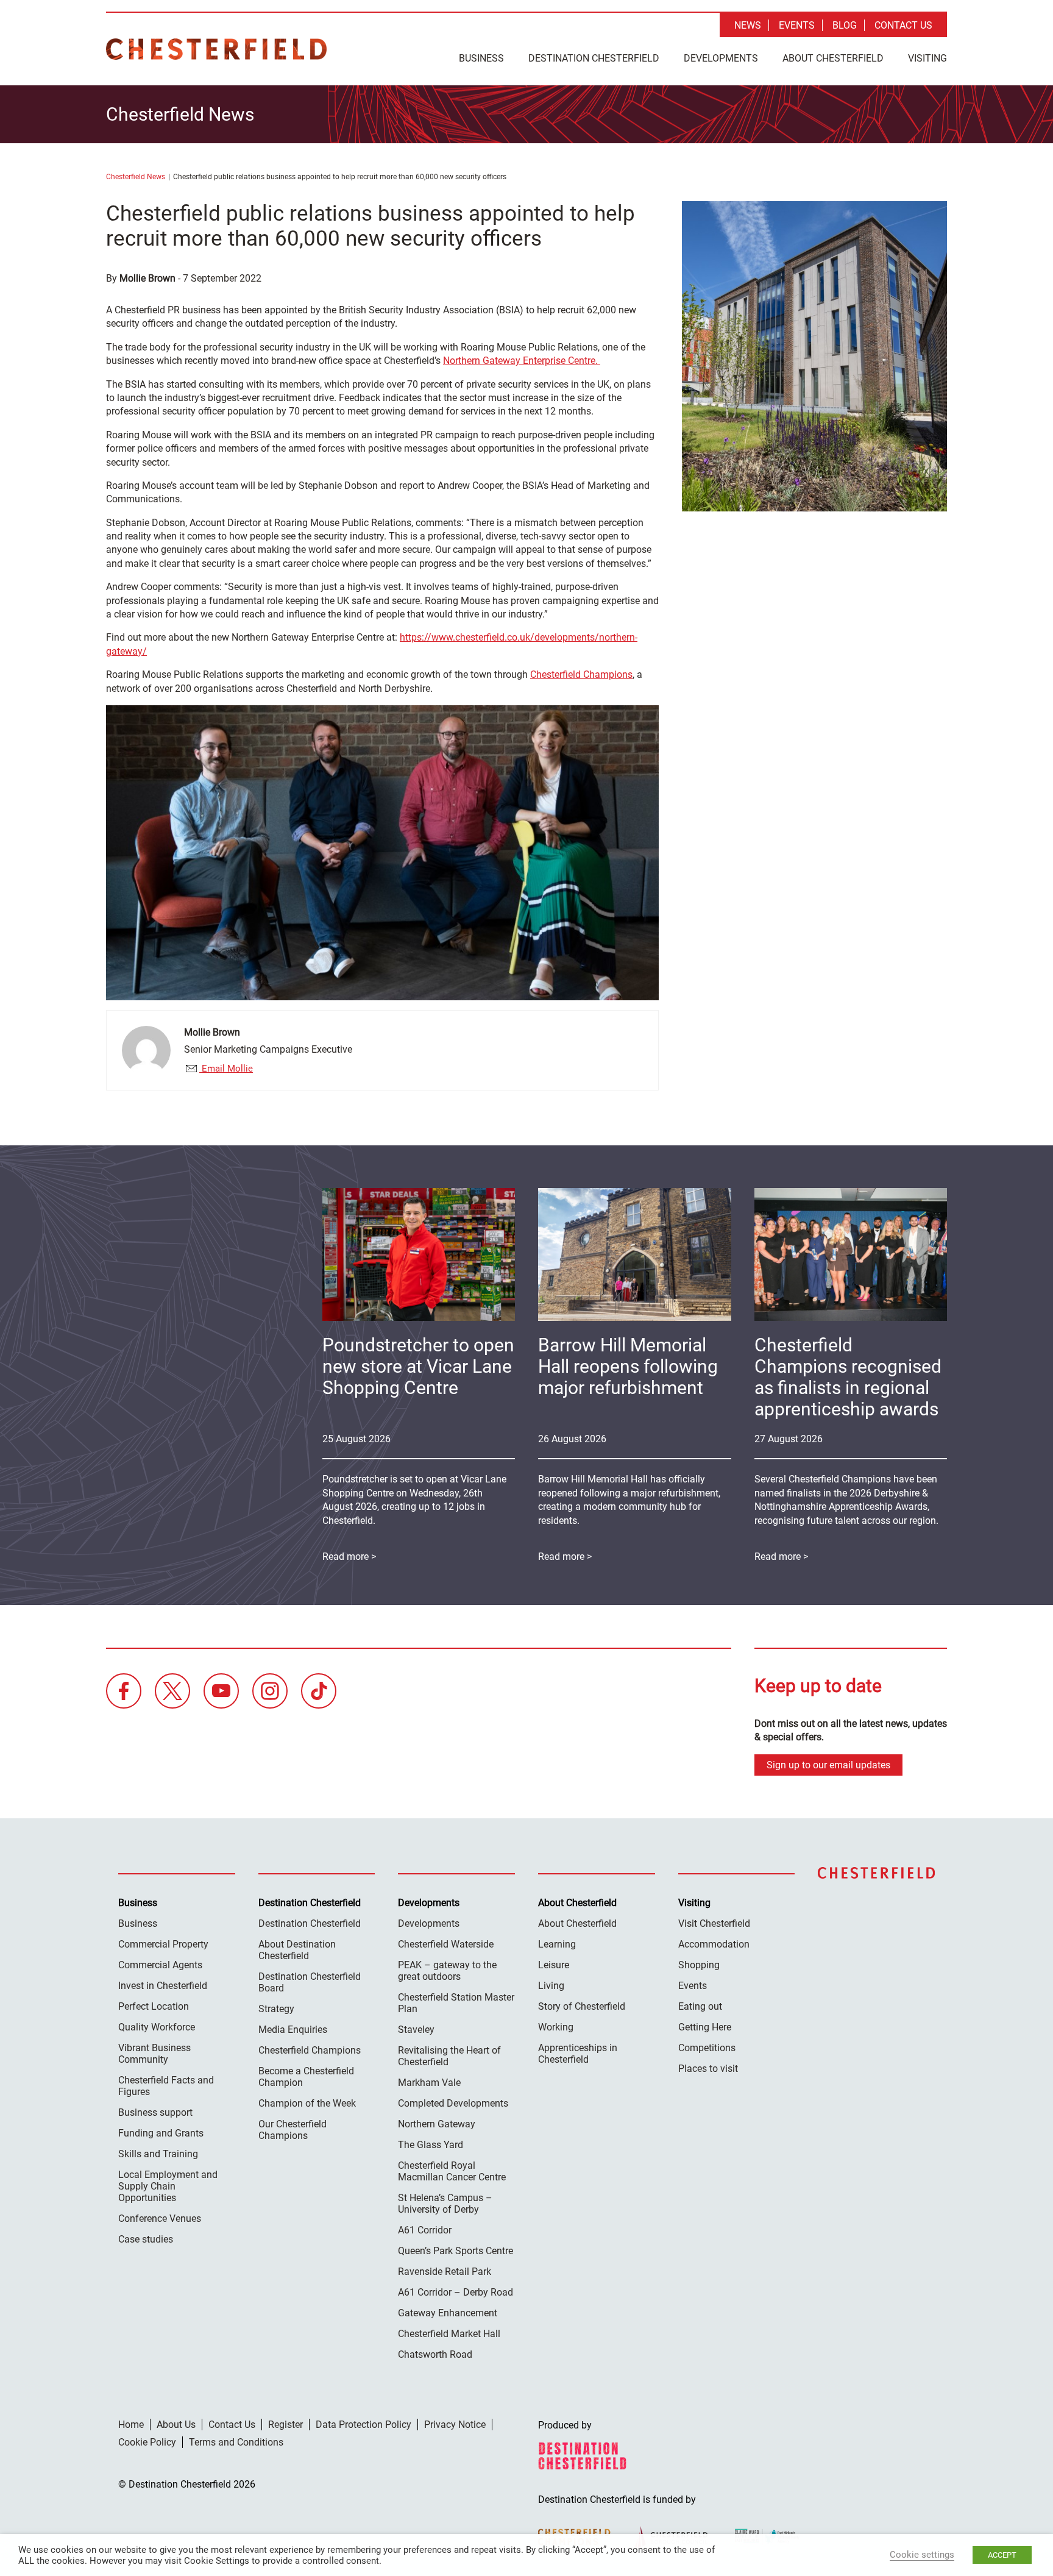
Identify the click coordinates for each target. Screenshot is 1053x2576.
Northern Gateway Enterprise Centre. (522, 361)
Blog (845, 25)
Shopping (699, 1965)
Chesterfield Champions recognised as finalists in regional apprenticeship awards (848, 1377)
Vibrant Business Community (154, 2054)
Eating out (700, 2006)
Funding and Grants (161, 2133)
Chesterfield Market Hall (449, 2334)
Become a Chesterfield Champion (306, 2077)
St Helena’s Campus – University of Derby (445, 2204)
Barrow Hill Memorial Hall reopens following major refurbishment (628, 1366)
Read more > (781, 1557)
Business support (155, 2112)
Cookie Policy (147, 2442)
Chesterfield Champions (581, 674)
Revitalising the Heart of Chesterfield (449, 2056)
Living (551, 1986)
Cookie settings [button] (922, 2555)
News (748, 25)
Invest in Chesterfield (163, 1986)
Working (556, 2027)
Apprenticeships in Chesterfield (578, 2054)
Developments (721, 58)
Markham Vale (429, 2083)
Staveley (416, 2030)
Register (285, 2425)
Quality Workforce (157, 2027)
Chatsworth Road (435, 2354)
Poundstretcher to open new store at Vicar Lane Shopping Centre (418, 1366)
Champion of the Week (307, 2103)
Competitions (707, 2048)
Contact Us (903, 25)
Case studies (146, 2239)
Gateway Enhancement (448, 2313)
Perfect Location (154, 2006)
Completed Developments (453, 2103)
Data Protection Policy (363, 2425)
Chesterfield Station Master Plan (456, 2003)
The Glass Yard (431, 2145)
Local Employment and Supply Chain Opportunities (168, 2186)
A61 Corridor (425, 2230)
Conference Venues (160, 2218)
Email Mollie (226, 1069)
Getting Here (705, 2027)
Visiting (927, 58)
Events (797, 25)
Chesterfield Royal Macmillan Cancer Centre (452, 2171)
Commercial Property (163, 1944)
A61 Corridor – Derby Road (456, 2292)
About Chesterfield (833, 58)
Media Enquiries (293, 2030)
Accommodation (714, 1944)
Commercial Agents (160, 1965)
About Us (176, 2425)
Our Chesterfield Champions (292, 2130)
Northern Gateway (437, 2124)
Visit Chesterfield (714, 1923)
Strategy (276, 2009)
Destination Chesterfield (216, 49)
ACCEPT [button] (1002, 2555)
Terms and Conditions (236, 2442)
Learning (557, 1944)
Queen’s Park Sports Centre (456, 2251)
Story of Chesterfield (582, 2006)
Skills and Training (158, 2154)
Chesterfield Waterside (446, 1944)
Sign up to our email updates (828, 1765)
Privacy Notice (455, 2425)
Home (131, 2425)
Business (481, 58)
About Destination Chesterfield (297, 1950)
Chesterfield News (136, 177)
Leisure (554, 1965)
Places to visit (708, 2069)
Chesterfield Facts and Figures (166, 2086)
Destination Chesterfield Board (310, 1982)
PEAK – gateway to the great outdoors (447, 1971)
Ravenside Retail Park (445, 2272)
